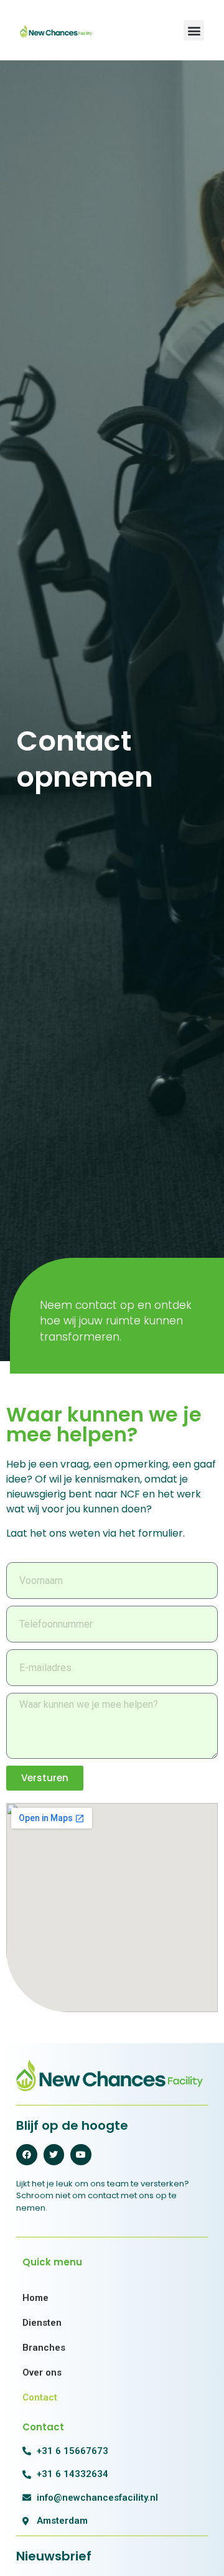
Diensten (42, 2323)
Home (35, 2298)
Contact (40, 2397)
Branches (44, 2348)
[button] (194, 30)
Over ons (42, 2372)
